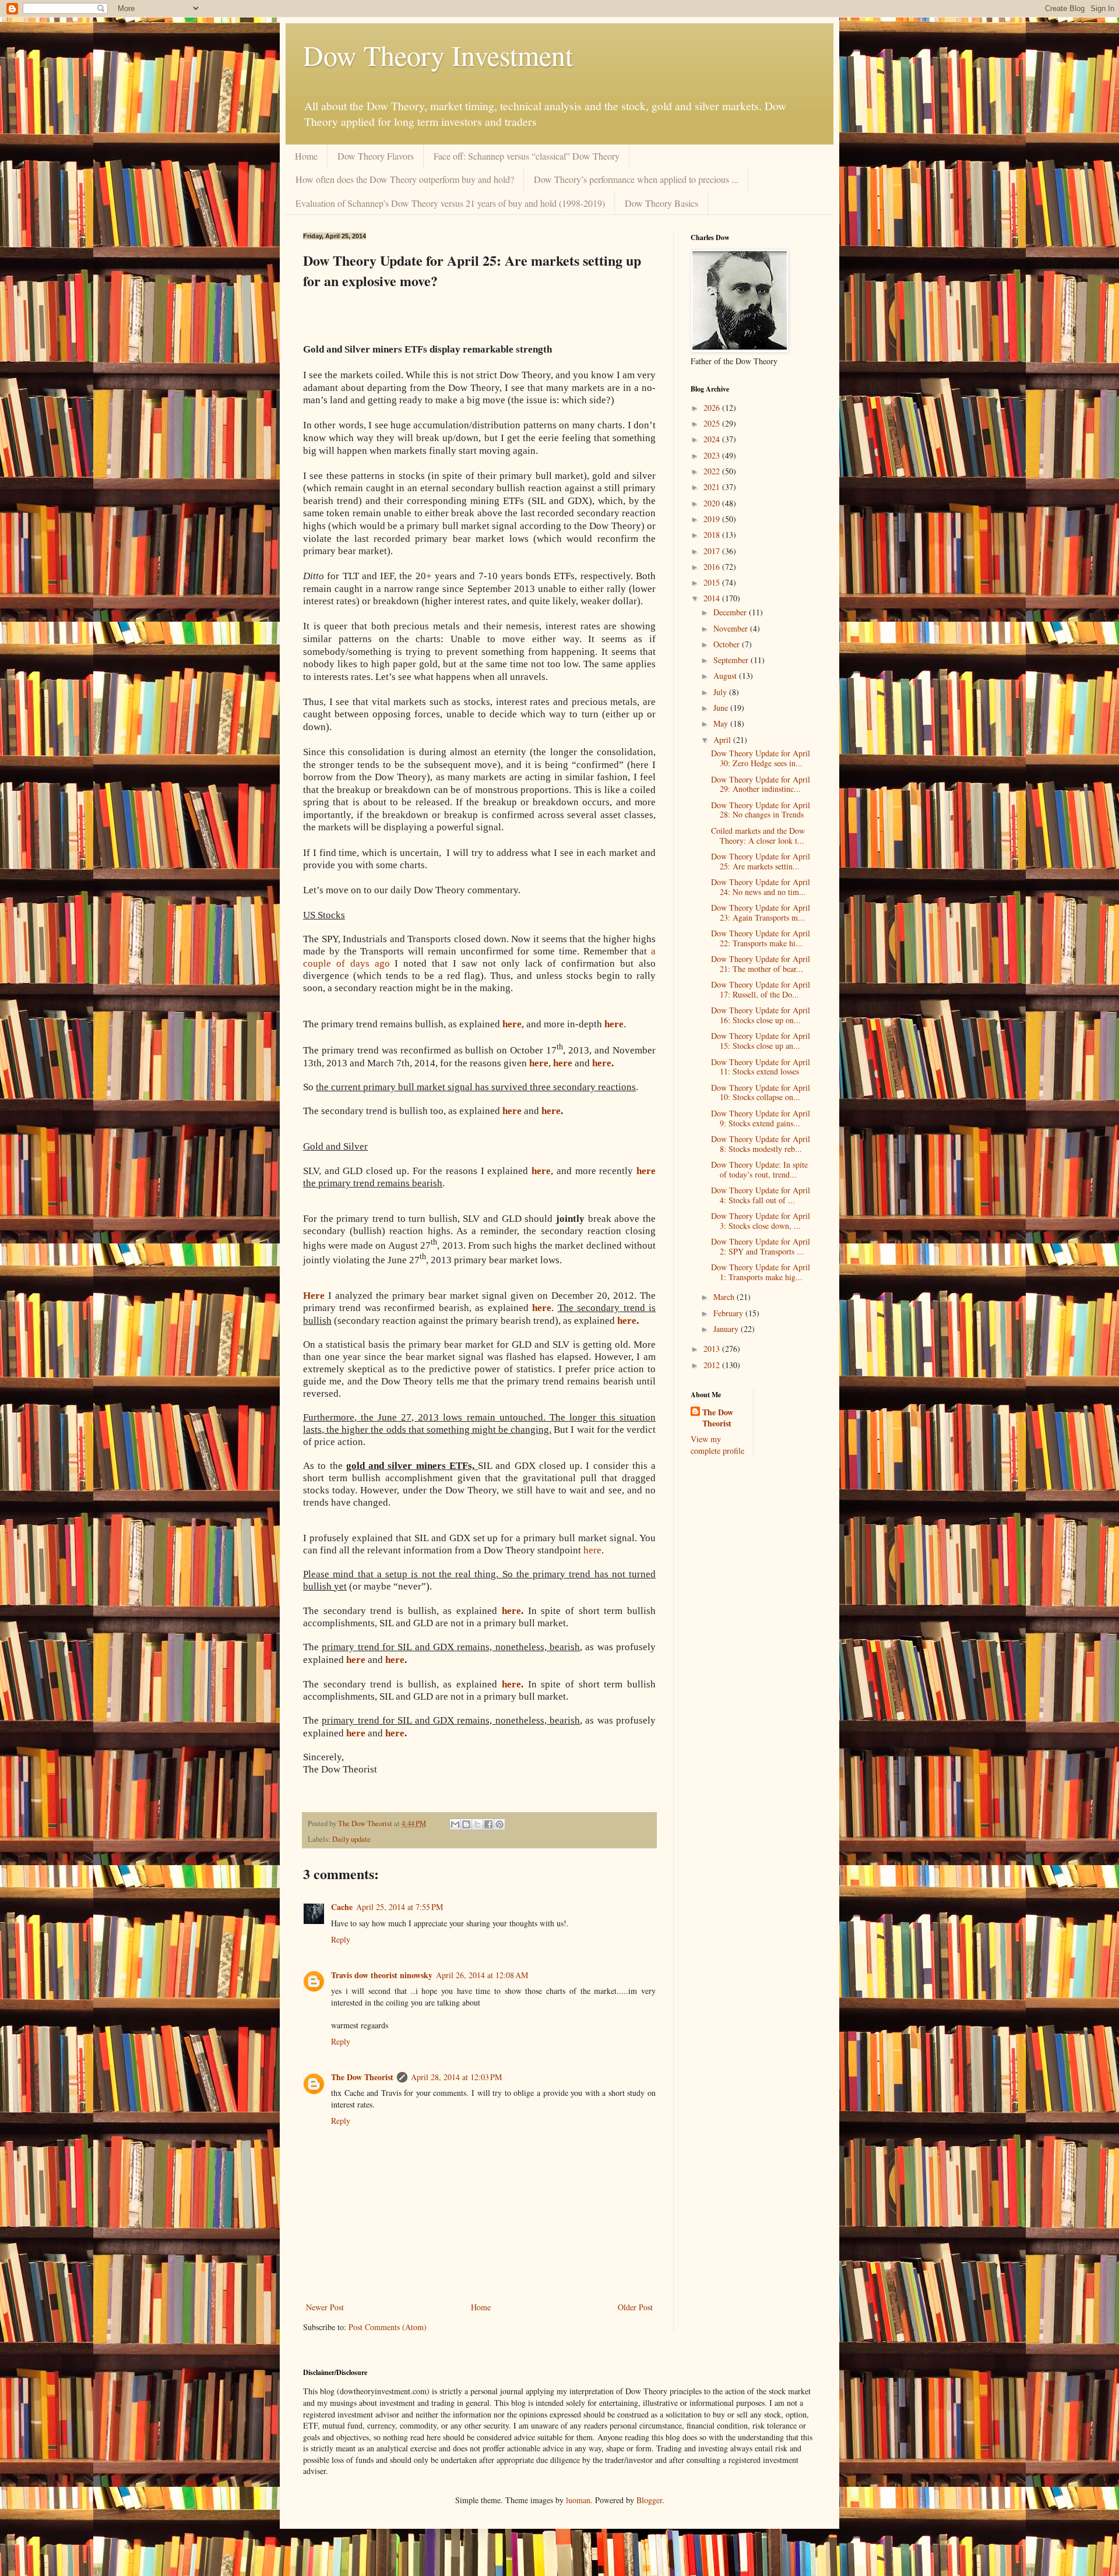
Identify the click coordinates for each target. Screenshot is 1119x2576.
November (732, 628)
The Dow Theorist (362, 2077)
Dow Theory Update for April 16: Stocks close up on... (761, 1015)
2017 (713, 551)
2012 (713, 1365)
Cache (342, 1907)
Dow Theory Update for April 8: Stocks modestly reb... (761, 1144)
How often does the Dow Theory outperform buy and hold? (405, 179)
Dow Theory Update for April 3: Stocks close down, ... (761, 1221)
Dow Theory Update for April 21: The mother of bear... (761, 964)
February (729, 1313)
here (602, 1063)
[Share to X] (477, 1824)
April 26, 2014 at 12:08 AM (482, 1975)
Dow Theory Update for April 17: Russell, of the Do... (761, 989)
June (722, 708)
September (732, 660)
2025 (713, 423)
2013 (713, 1349)
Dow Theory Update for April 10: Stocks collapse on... (761, 1093)
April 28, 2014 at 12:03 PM (456, 2077)
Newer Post (325, 2307)
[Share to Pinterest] (499, 1824)
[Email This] (455, 1824)
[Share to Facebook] (488, 1824)
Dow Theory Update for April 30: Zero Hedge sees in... (761, 758)
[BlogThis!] (466, 1824)
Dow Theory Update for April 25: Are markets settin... (761, 861)
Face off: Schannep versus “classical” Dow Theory (527, 156)
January (727, 1329)
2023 (713, 455)
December (731, 612)
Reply (341, 1939)
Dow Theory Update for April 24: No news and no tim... (761, 887)
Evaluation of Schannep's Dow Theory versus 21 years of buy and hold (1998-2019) (450, 203)
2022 (713, 471)
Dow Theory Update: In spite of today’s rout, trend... (759, 1169)
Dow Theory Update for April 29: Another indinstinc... (761, 784)
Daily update (351, 1839)
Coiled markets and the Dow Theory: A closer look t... (758, 836)
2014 (713, 598)
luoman (578, 2500)
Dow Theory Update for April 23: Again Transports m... (761, 912)
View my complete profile (717, 1445)
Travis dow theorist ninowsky (382, 1975)
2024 (713, 439)
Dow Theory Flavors (376, 156)
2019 (713, 519)
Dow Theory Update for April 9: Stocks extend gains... (761, 1118)
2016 (713, 567)
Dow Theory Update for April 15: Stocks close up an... (761, 1041)
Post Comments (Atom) (388, 2327)
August (726, 676)
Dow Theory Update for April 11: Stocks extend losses (761, 1067)
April (723, 740)
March (725, 1297)
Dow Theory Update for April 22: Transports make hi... (761, 938)
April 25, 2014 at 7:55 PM (400, 1907)
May (722, 723)
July (721, 692)
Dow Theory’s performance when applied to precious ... (636, 179)
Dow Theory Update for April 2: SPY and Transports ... (761, 1246)
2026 (713, 408)
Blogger (649, 2500)
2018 (713, 535)
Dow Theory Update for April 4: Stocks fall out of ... (761, 1195)
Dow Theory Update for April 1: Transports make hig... (761, 1272)
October (728, 644)
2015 (713, 582)
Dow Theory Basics (661, 203)
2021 (713, 487)
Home (306, 156)
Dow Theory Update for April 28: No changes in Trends (761, 810)
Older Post (635, 2307)
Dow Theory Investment (438, 55)
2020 (713, 503)
